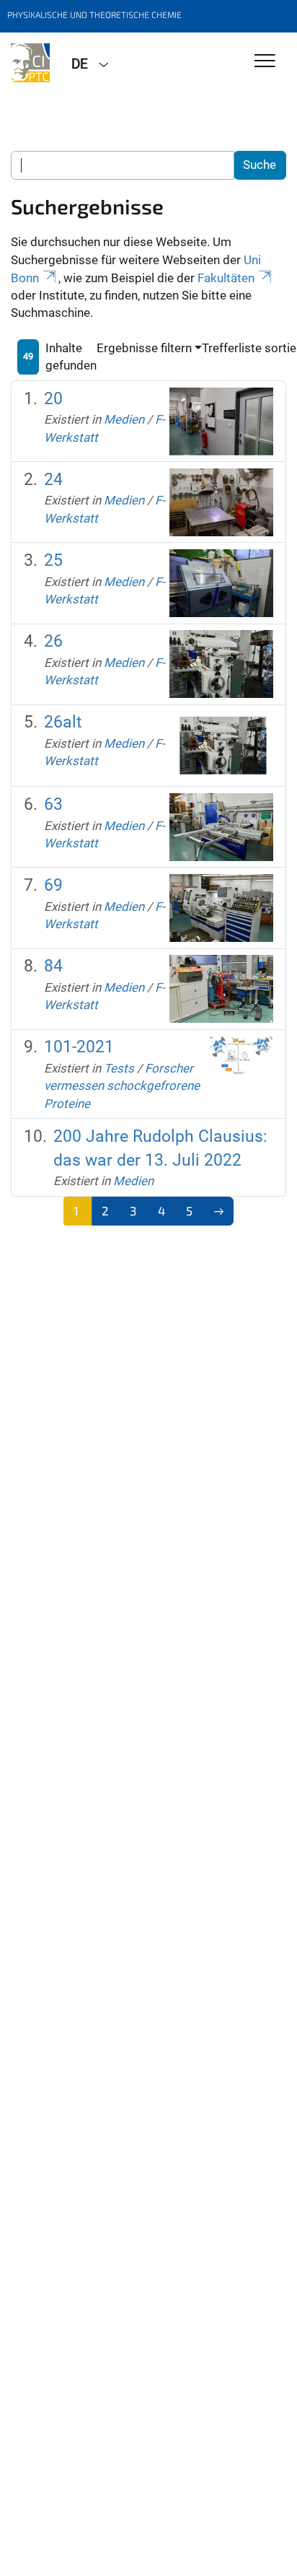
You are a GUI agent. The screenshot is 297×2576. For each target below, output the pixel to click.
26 (53, 641)
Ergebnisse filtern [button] (144, 348)
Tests (119, 1068)
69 (53, 885)
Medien (124, 419)
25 (53, 560)
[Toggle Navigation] (265, 62)
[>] (219, 1211)
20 (53, 399)
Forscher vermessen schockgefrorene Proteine (122, 1086)
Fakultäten (226, 278)
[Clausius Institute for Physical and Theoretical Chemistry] (30, 63)
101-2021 (79, 1047)
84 (53, 966)
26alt (63, 722)
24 (53, 480)
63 (53, 804)
